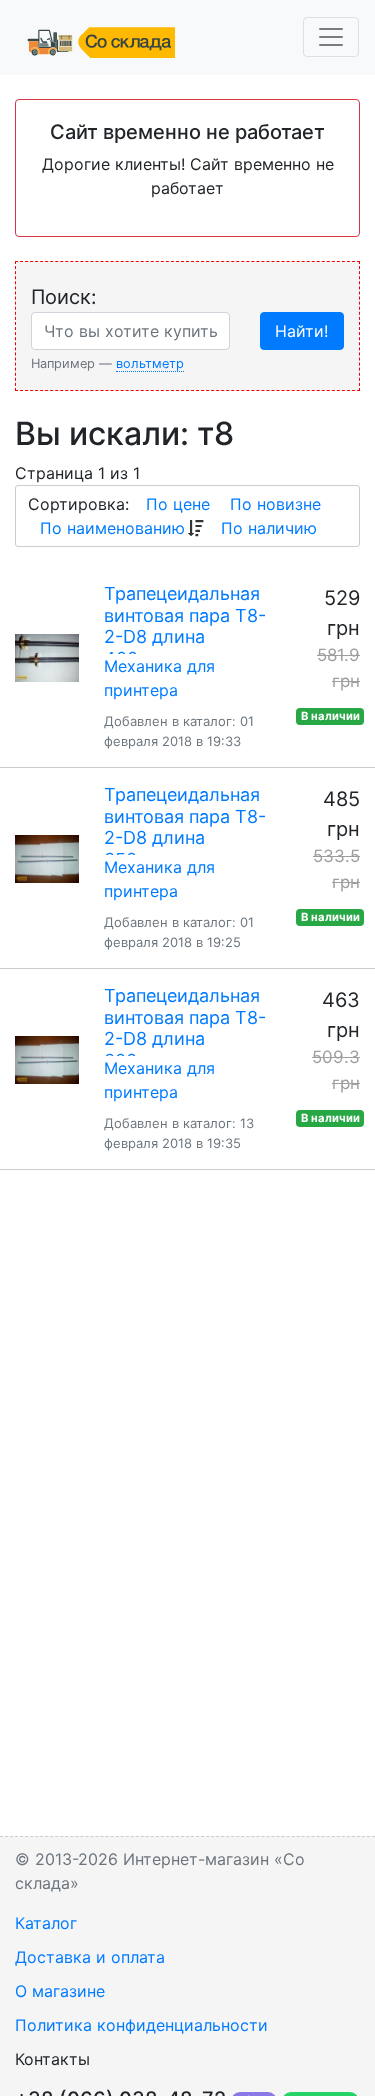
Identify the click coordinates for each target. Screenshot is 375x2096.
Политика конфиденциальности (141, 2025)
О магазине (60, 1991)
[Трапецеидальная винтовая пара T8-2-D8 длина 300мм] (47, 1060)
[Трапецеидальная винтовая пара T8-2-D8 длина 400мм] (47, 658)
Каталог (46, 1923)
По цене (178, 504)
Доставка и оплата (90, 1957)
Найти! (301, 331)
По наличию (269, 528)
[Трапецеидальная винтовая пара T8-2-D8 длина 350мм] (47, 859)
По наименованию (112, 528)
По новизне (275, 504)
